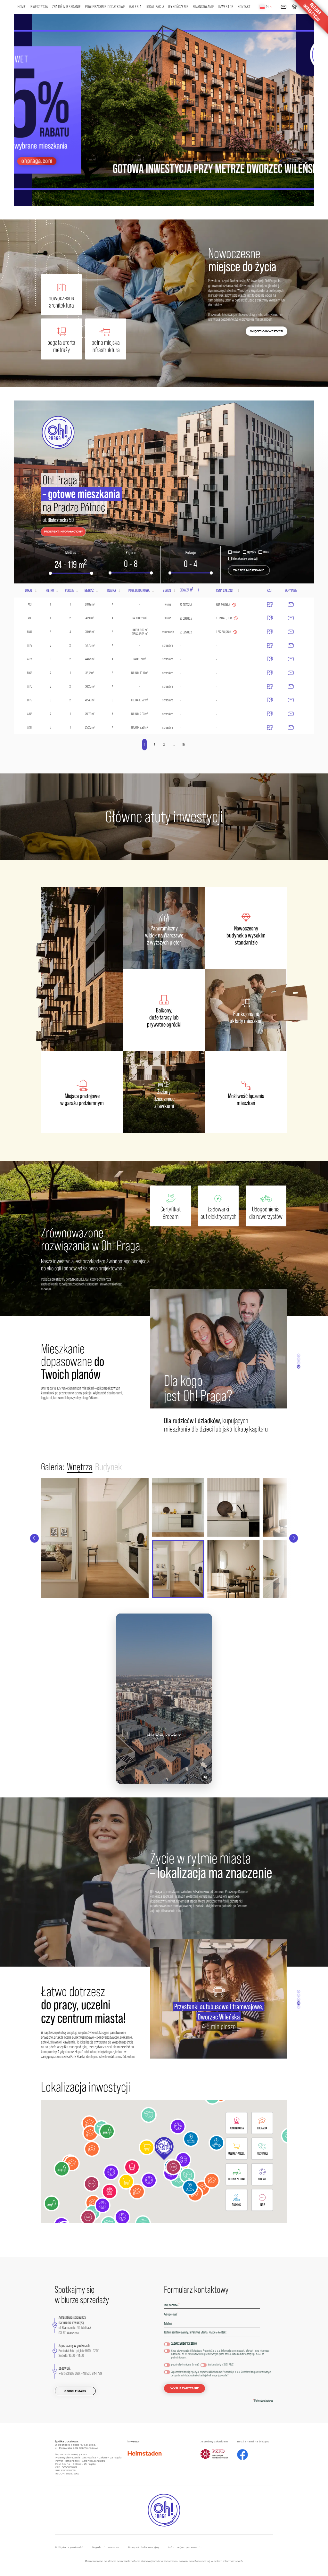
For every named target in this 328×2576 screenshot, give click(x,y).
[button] (164, 2149)
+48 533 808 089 (69, 2374)
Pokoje (191, 553)
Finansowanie (204, 7)
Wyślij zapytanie (185, 2388)
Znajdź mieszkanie (67, 7)
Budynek (109, 1467)
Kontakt (244, 7)
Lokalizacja (155, 7)
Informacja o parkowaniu (185, 2547)
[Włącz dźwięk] (205, 1777)
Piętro (131, 553)
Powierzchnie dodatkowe (105, 7)
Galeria (135, 7)
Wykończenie (178, 7)
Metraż (71, 553)
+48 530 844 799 (91, 2374)
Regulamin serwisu (105, 2547)
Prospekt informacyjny (143, 2547)
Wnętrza (80, 1467)
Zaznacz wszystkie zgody (184, 2344)
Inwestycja (39, 7)
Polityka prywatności (69, 2547)
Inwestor (226, 7)
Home (22, 7)
